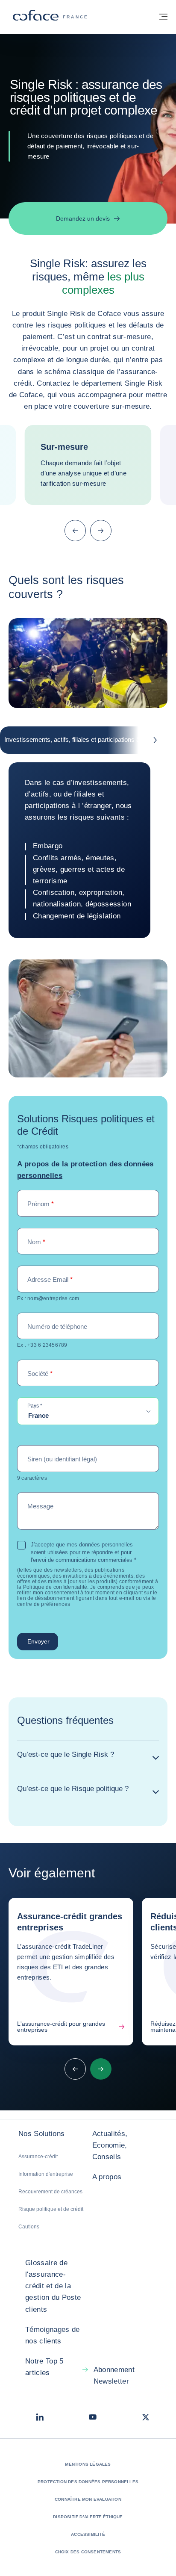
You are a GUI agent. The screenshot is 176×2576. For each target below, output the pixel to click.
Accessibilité (88, 2534)
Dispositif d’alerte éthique (88, 2517)
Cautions (29, 2227)
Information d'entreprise (46, 2174)
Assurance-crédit (38, 2157)
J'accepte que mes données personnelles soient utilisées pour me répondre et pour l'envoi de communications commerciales (84, 1552)
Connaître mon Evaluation (88, 2499)
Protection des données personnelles (88, 2482)
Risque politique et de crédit (51, 2209)
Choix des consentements (88, 2552)
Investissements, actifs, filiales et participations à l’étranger (86, 739)
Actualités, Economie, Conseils (110, 2145)
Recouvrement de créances (50, 2192)
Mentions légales (88, 2464)
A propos (107, 2177)
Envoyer (38, 1641)
